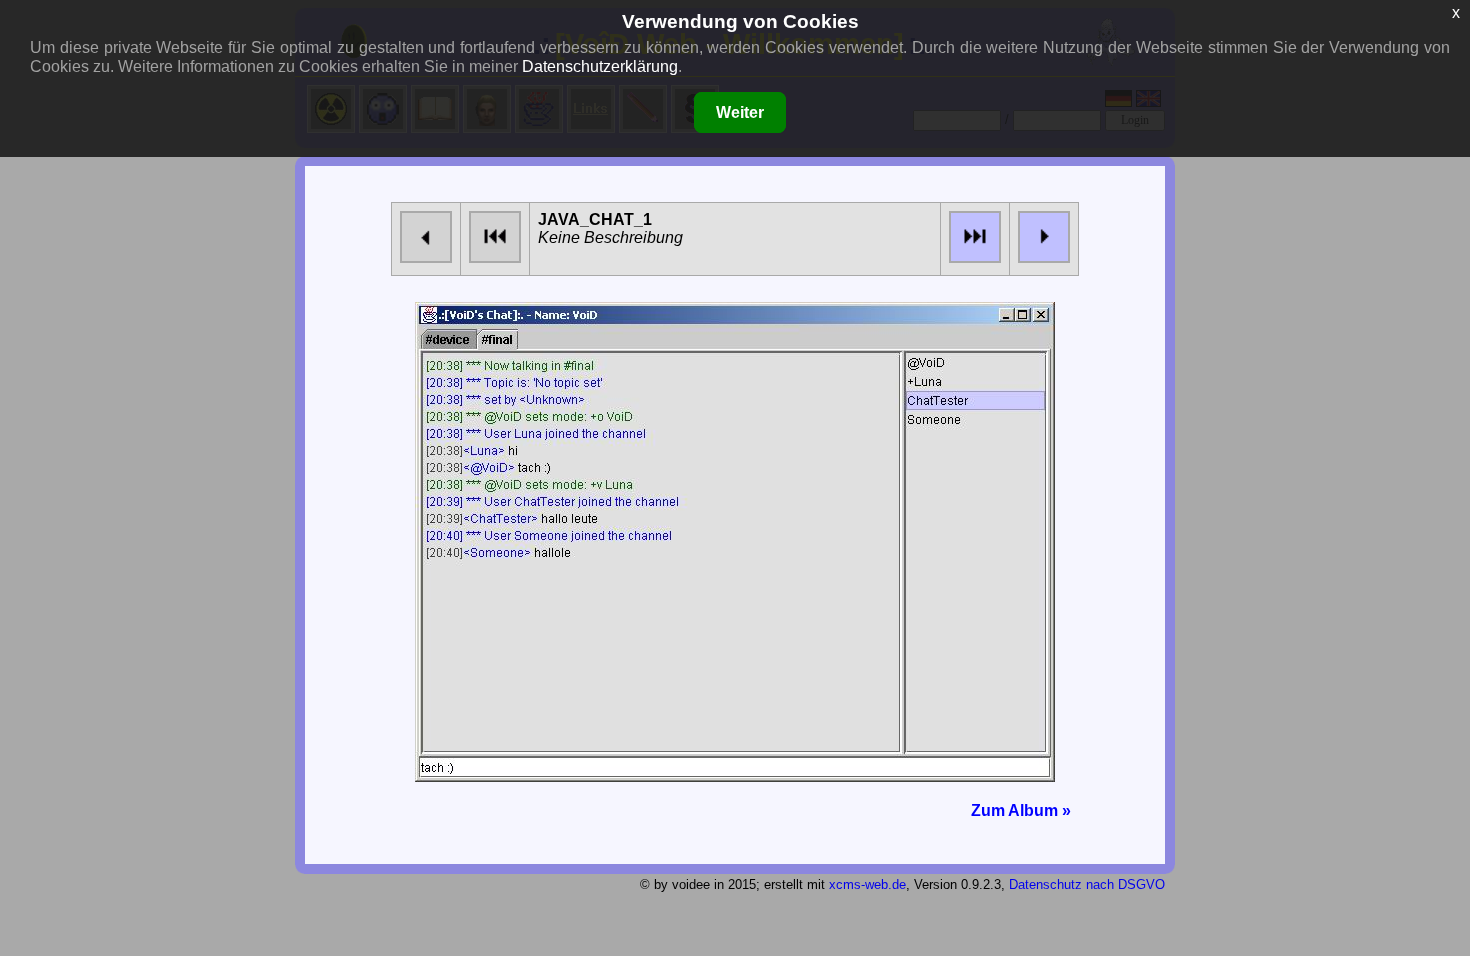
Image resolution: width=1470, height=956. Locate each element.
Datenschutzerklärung (600, 66)
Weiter (740, 112)
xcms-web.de (867, 884)
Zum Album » (1021, 810)
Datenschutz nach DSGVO (1087, 884)
